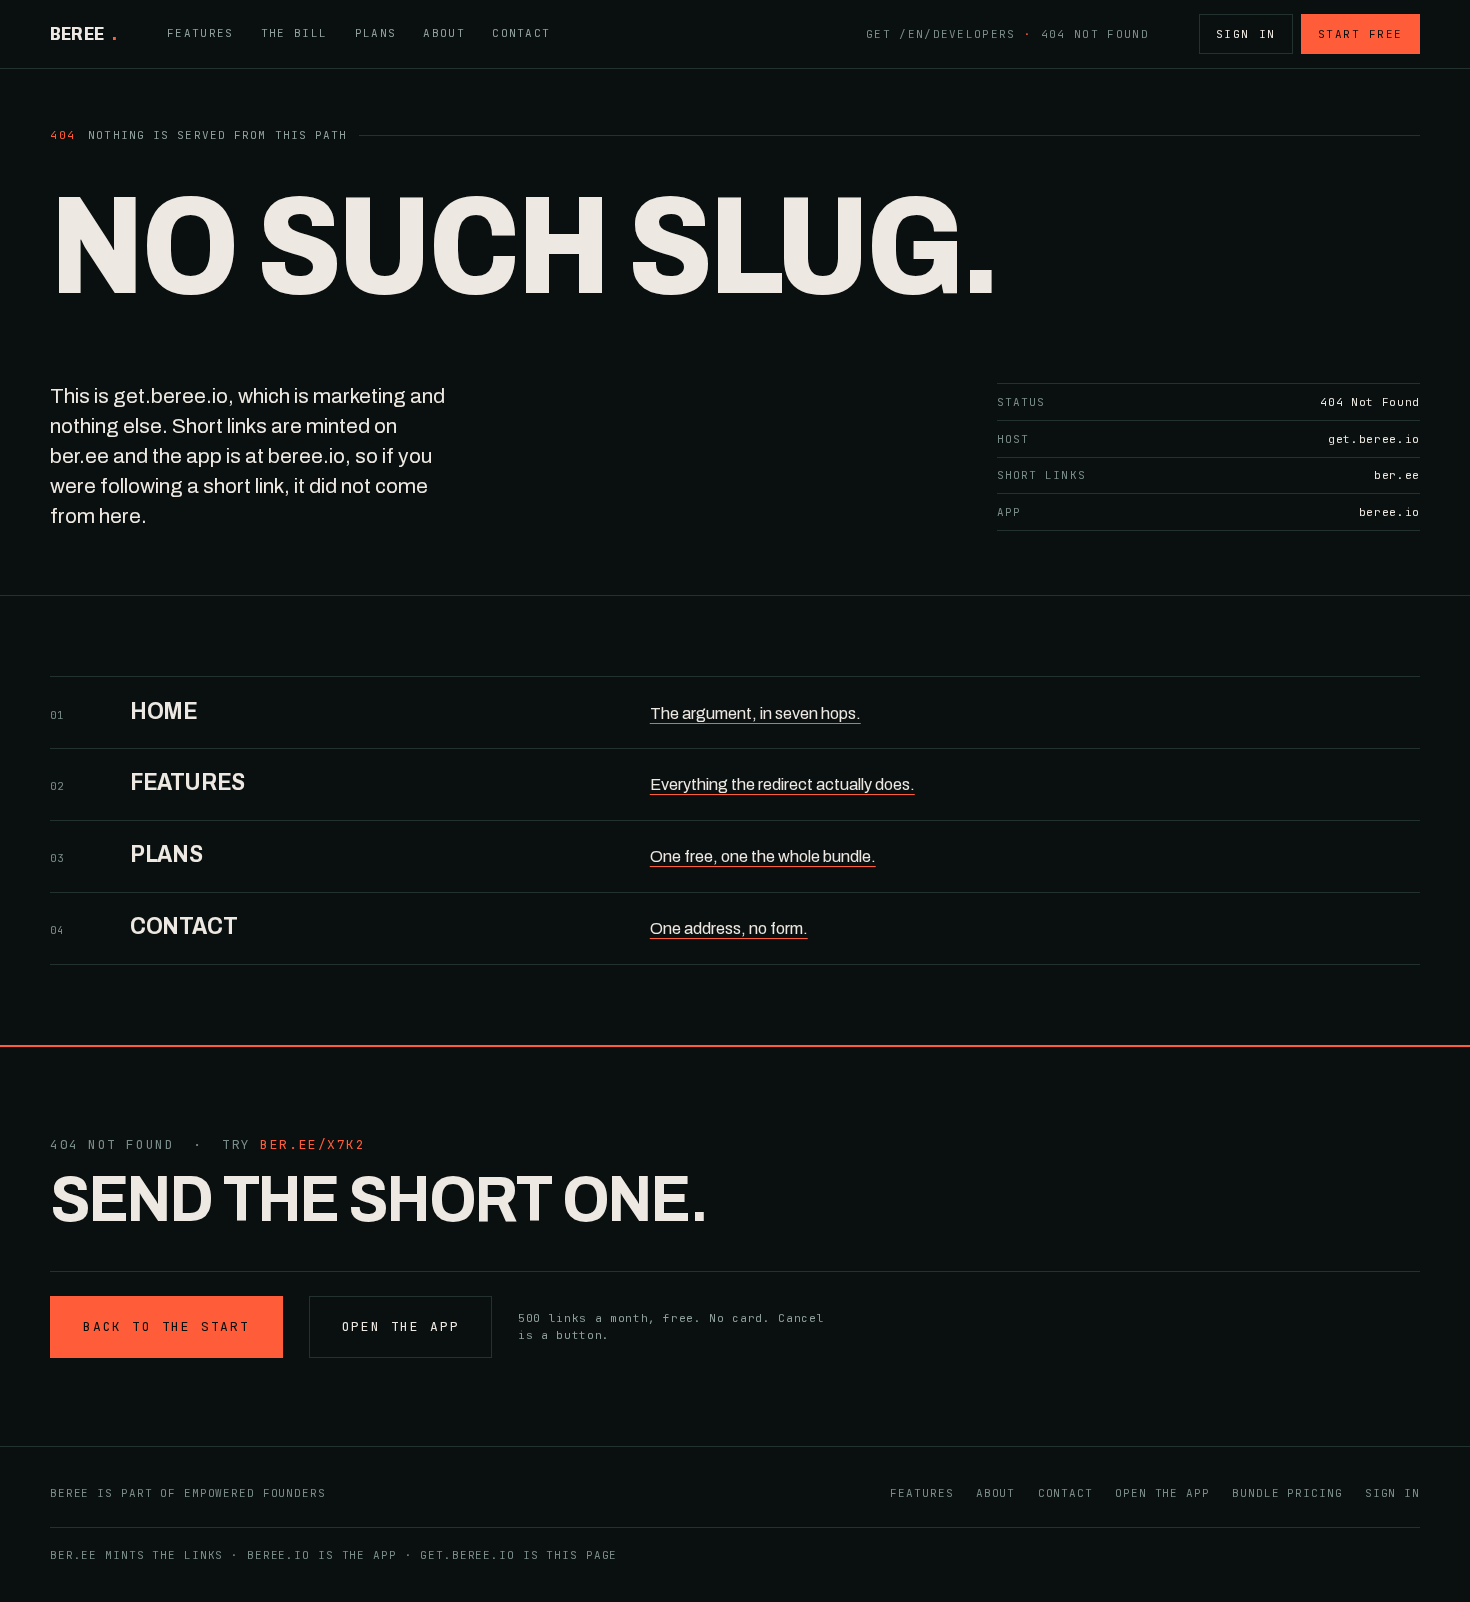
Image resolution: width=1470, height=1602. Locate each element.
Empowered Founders (255, 1493)
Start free (1360, 34)
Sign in (1246, 34)
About (444, 33)
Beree (83, 33)
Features (200, 33)
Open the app (401, 1326)
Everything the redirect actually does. (782, 784)
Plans (376, 33)
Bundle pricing (1287, 1493)
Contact (521, 33)
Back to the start (166, 1326)
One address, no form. (729, 928)
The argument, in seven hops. (755, 713)
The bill (294, 33)
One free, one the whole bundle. (763, 856)
